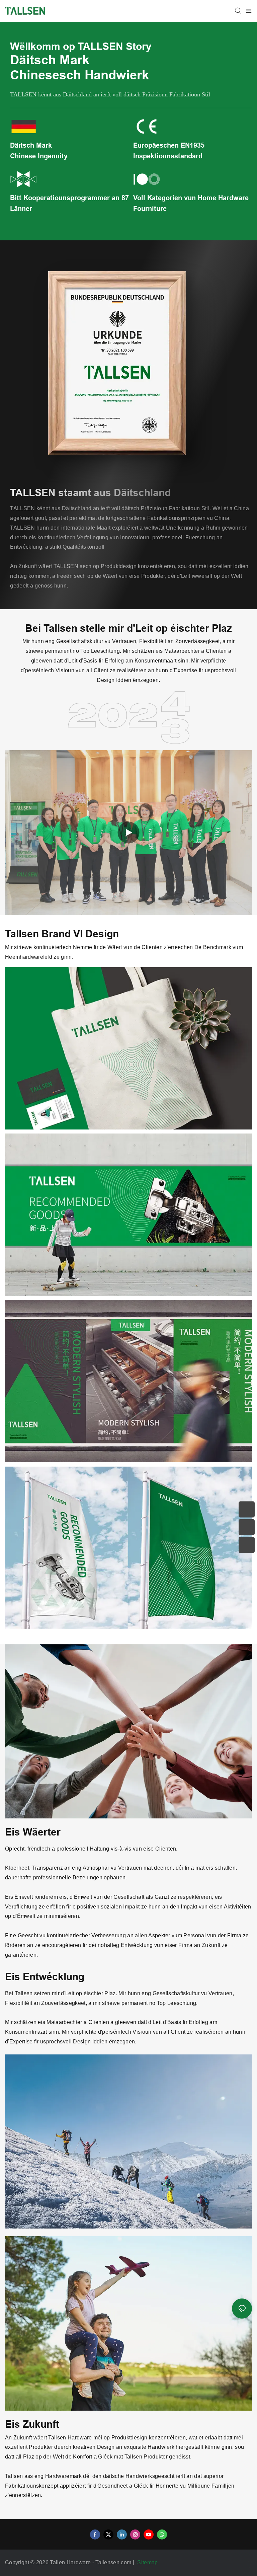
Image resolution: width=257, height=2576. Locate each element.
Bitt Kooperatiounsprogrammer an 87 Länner (69, 203)
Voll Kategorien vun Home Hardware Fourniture (191, 203)
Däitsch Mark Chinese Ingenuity (39, 151)
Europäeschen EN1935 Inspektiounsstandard (169, 151)
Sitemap (148, 2562)
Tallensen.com (114, 2562)
